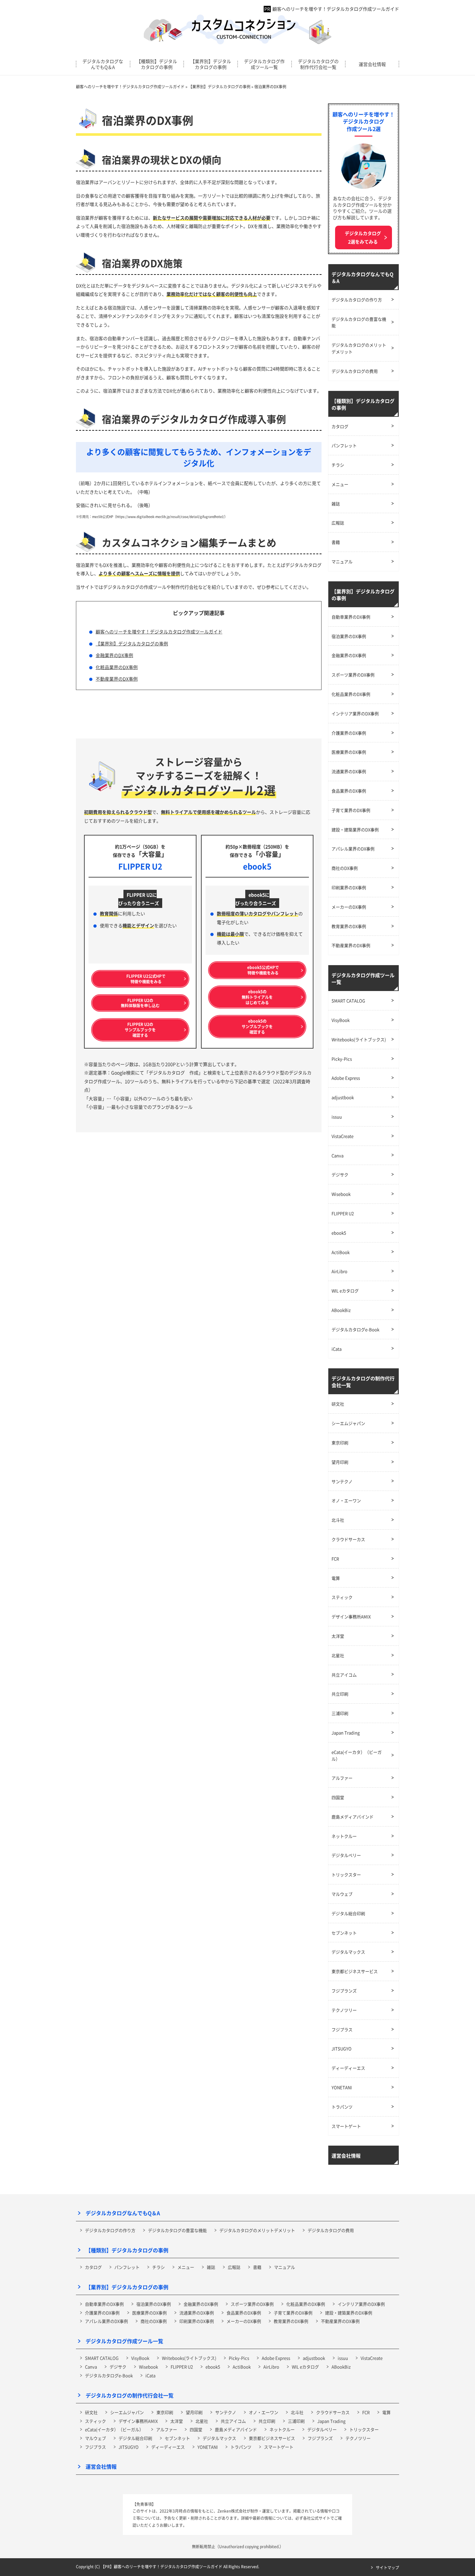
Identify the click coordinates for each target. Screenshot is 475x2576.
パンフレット (344, 445)
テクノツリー (344, 2010)
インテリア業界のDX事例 (355, 713)
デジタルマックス (348, 1952)
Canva (338, 1155)
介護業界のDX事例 (349, 733)
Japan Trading (346, 1733)
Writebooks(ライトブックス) (359, 1039)
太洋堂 (338, 1636)
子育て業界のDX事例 (351, 810)
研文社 (338, 1404)
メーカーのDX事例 (349, 907)
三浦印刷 (340, 1713)
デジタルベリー (346, 1855)
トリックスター (346, 1875)
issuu (337, 1117)
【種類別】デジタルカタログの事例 (157, 64)
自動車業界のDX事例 (351, 617)
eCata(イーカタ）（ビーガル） (357, 1755)
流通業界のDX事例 (349, 771)
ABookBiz (341, 1310)
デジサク (340, 1175)
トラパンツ (342, 2107)
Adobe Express (346, 1078)
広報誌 (338, 523)
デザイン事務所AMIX (351, 1617)
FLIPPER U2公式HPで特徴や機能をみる (146, 979)
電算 (336, 1578)
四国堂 (338, 1797)
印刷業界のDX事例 (349, 887)
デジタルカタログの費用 (355, 371)
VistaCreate (343, 1136)
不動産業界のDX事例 (117, 679)
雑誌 (336, 504)
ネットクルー (344, 1836)
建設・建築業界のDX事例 (355, 830)
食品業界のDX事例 (349, 791)
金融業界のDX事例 (114, 655)
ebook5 (339, 1233)
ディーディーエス (348, 2068)
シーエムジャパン (348, 1423)
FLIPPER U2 (343, 1213)
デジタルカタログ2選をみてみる (363, 237)
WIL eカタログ (345, 1291)
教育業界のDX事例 (349, 926)
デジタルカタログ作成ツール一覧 (264, 64)
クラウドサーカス (348, 1539)
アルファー (342, 1778)
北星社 (338, 1655)
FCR (335, 1559)
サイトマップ (387, 2567)
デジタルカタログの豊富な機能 (359, 322)
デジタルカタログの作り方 (357, 300)
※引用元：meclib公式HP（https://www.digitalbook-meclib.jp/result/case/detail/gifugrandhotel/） (152, 517)
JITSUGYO (342, 2048)
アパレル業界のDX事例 (353, 849)
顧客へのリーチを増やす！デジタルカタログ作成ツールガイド (336, 9)
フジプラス (342, 2029)
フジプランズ (344, 1991)
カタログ (340, 426)
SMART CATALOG (348, 1001)
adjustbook (343, 1097)
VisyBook (341, 1020)
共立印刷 (340, 1694)
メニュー (340, 484)
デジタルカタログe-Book (355, 1329)
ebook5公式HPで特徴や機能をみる (263, 970)
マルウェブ (342, 1894)
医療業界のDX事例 (349, 752)
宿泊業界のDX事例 (349, 636)
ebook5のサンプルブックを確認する (257, 1026)
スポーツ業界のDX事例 (353, 675)
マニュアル (342, 561)
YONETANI (342, 2087)
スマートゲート (346, 2126)
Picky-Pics (342, 1059)
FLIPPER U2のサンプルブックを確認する (140, 1030)
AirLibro (339, 1271)
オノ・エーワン (346, 1500)
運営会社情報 (372, 64)
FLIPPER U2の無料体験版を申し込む (140, 1003)
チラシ (338, 465)
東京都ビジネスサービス (355, 1971)
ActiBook (341, 1252)
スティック (342, 1597)
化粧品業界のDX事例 (117, 667)
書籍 (336, 542)
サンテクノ (342, 1481)
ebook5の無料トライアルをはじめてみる (257, 997)
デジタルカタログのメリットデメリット (359, 348)
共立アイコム (344, 1675)
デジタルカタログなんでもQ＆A (103, 64)
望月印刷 (340, 1462)
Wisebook (341, 1194)
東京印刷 (340, 1443)
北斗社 (338, 1520)
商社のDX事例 (345, 868)
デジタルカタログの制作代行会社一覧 (318, 64)
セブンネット (344, 1933)
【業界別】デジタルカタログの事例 (211, 64)
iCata (337, 1349)
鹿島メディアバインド (353, 1817)
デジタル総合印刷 (348, 1913)
